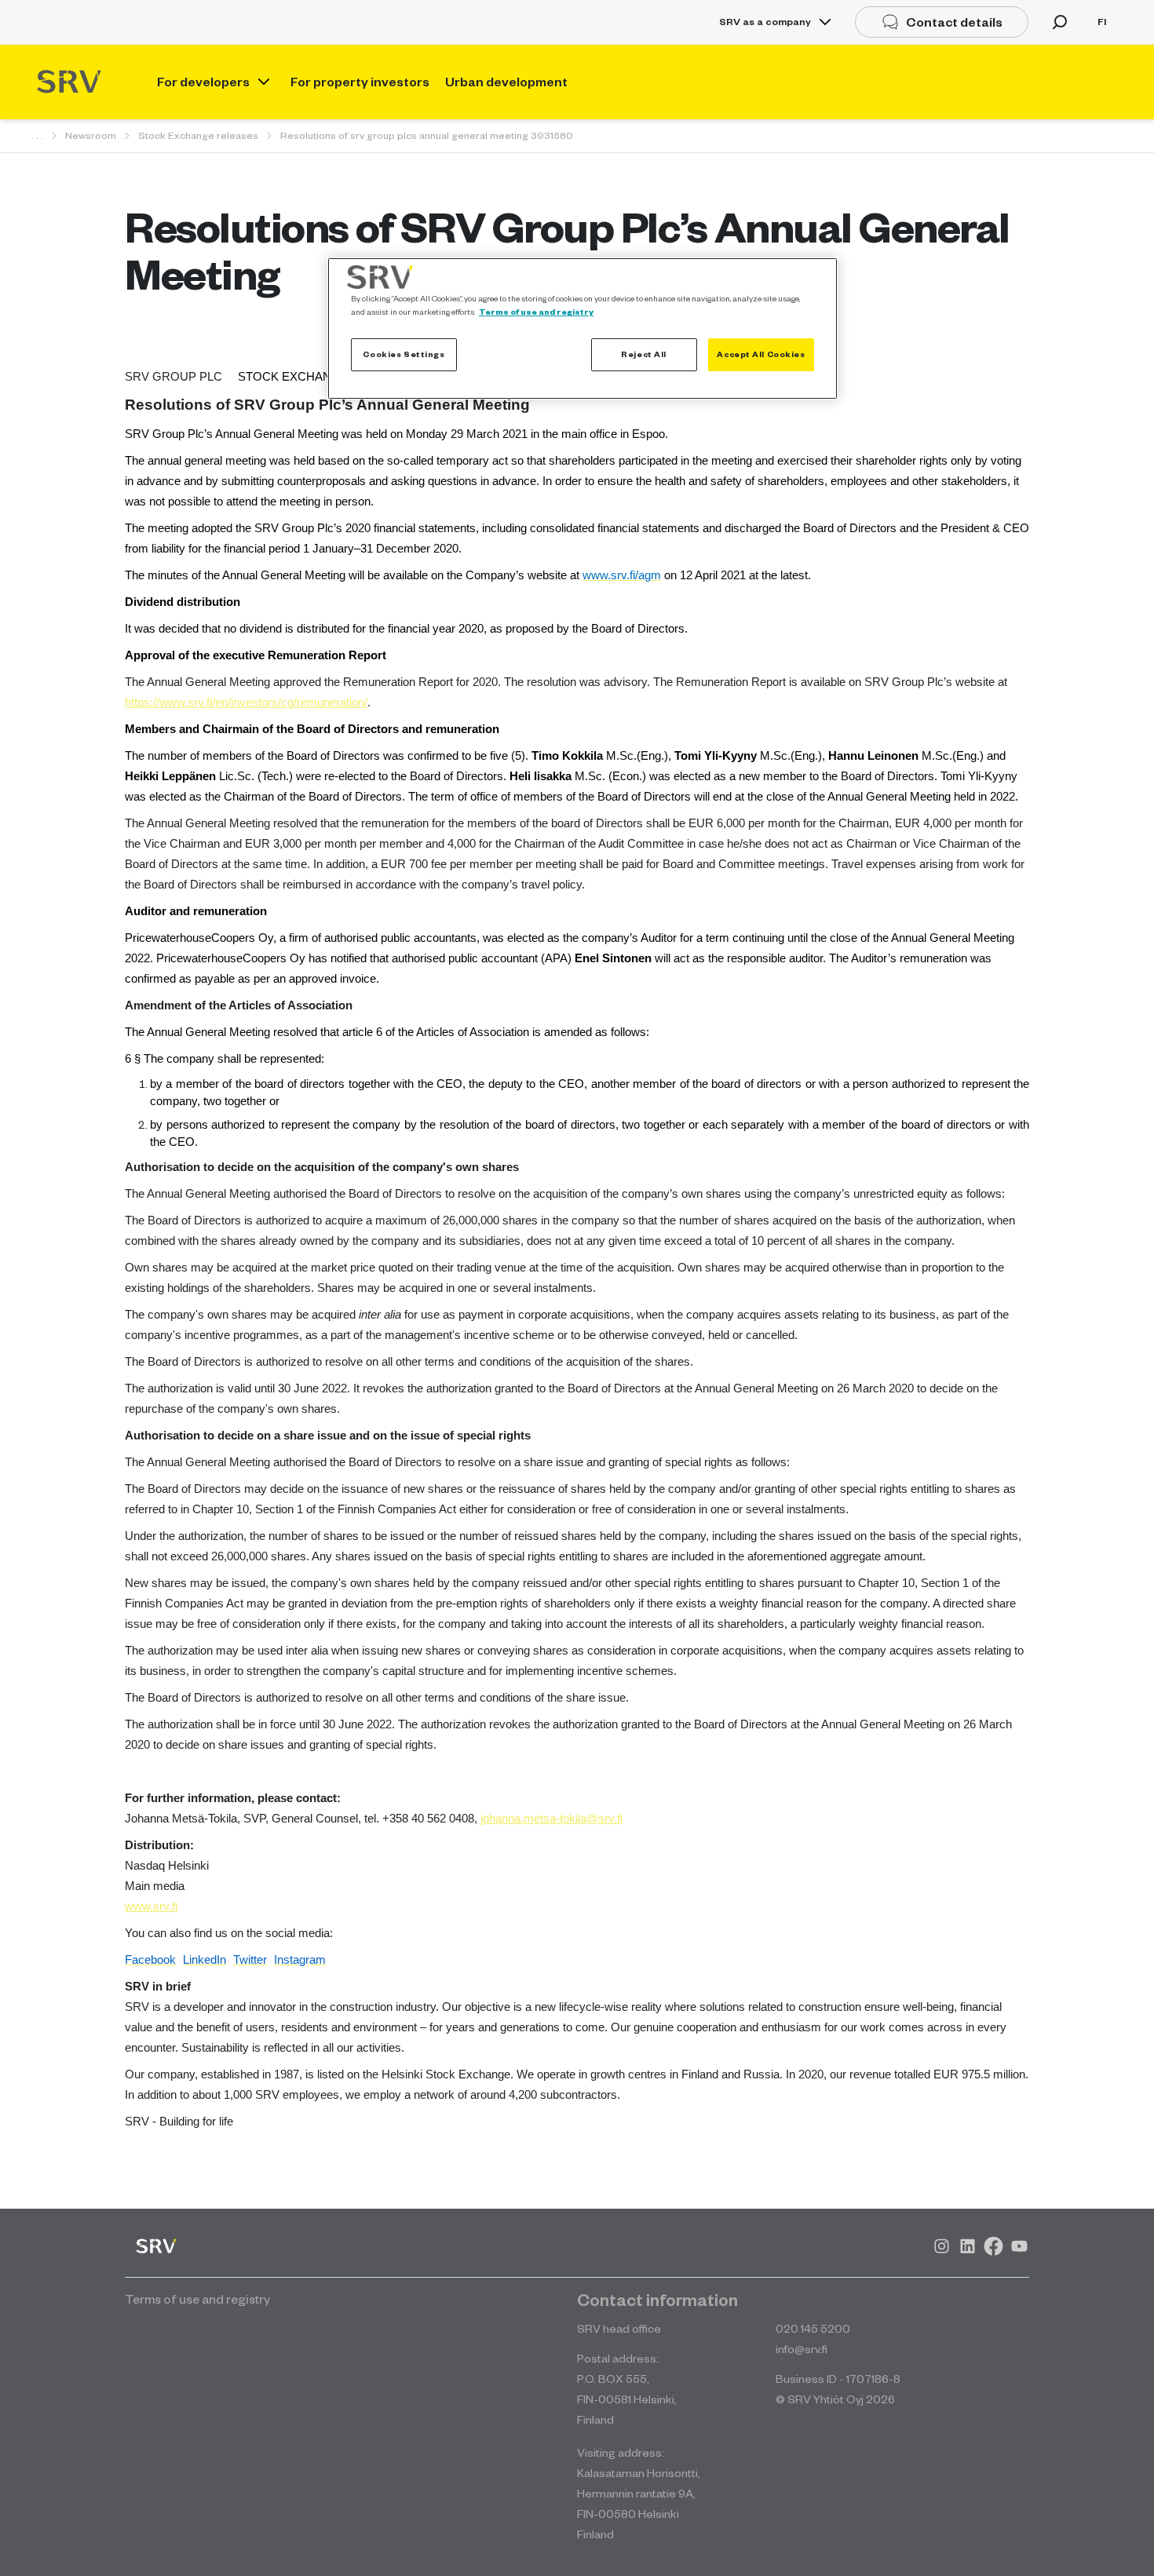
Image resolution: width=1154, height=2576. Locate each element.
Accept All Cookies (761, 354)
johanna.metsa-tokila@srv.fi (551, 1819)
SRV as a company (765, 22)
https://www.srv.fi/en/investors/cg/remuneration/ (246, 702)
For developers (203, 82)
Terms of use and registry (536, 312)
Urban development (506, 82)
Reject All (644, 354)
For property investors (360, 82)
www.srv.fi (151, 1906)
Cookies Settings (404, 354)
